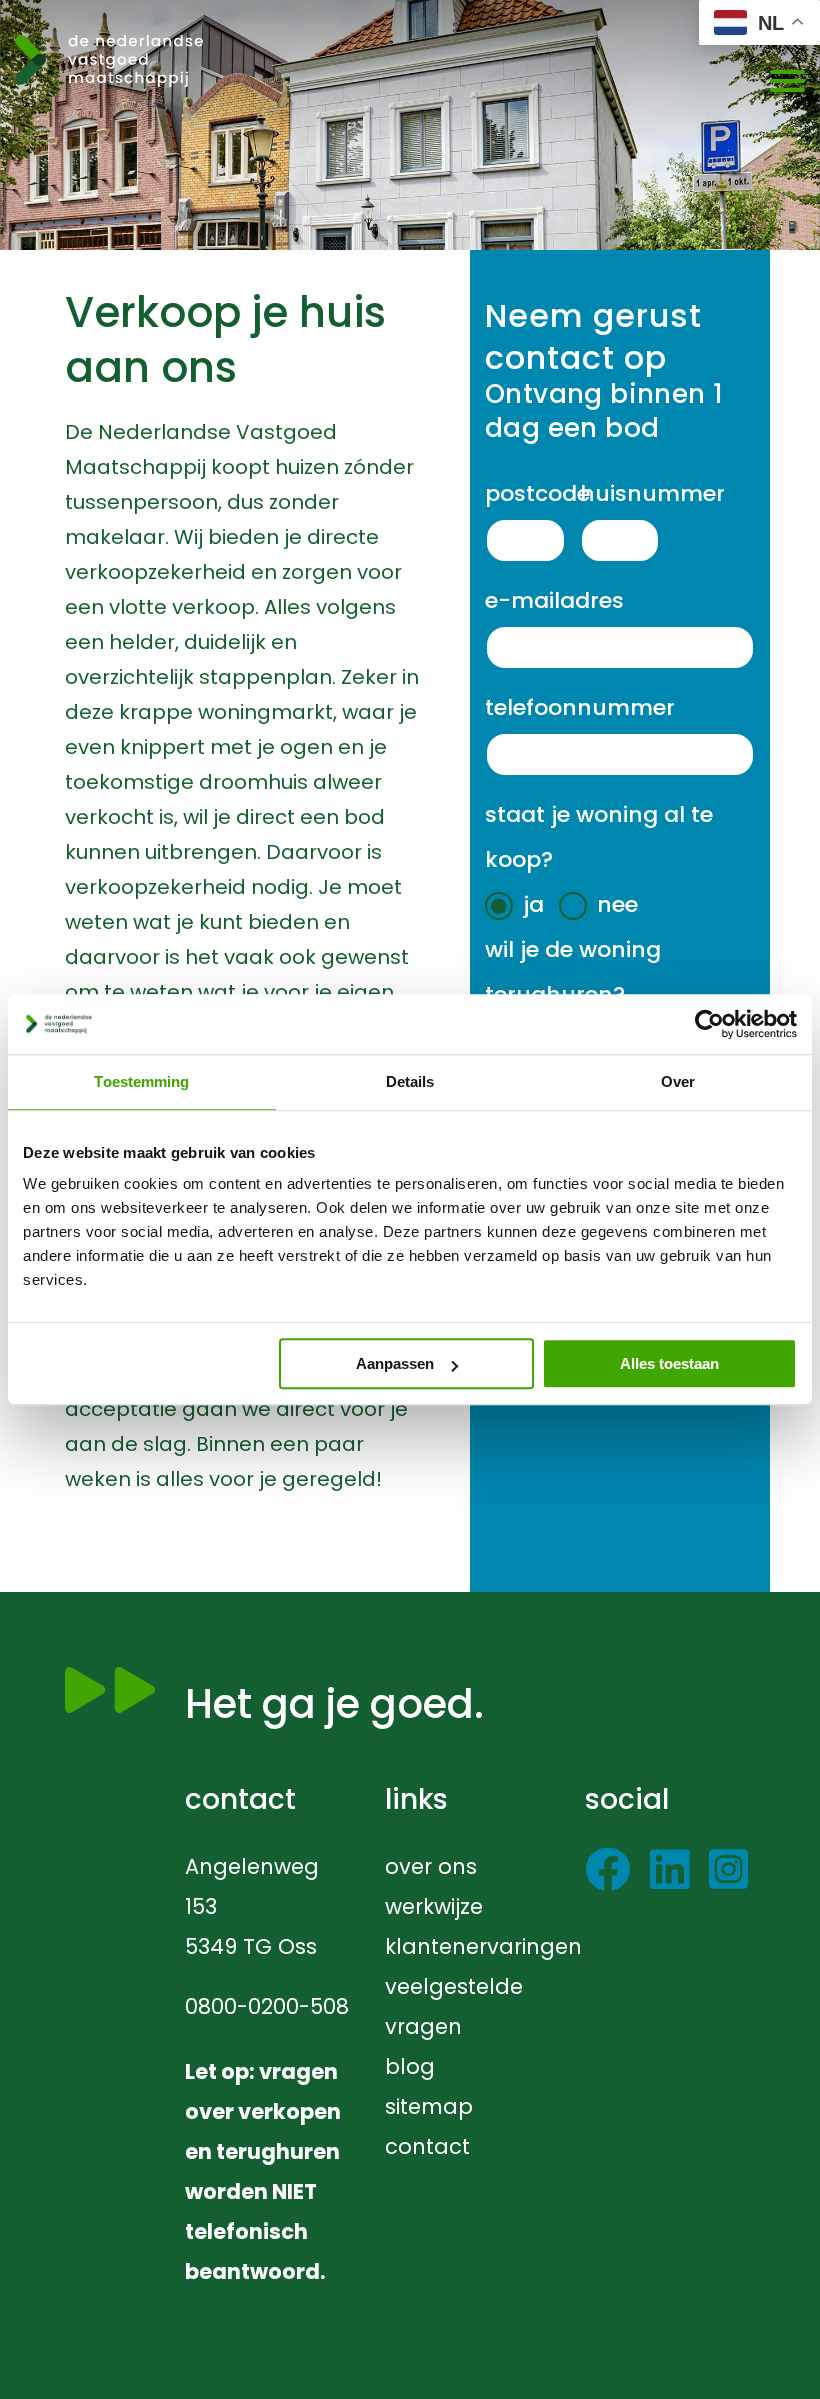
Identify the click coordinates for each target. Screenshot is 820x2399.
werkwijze (434, 1906)
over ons (431, 1866)
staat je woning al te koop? (599, 837)
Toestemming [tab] (141, 1081)
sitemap (429, 2106)
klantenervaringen (483, 1946)
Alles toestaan (669, 1363)
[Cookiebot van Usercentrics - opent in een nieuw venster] (709, 1024)
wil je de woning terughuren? (573, 972)
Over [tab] (678, 1081)
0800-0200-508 (267, 2006)
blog (410, 2066)
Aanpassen (395, 1363)
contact (427, 2146)
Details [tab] (410, 1081)
